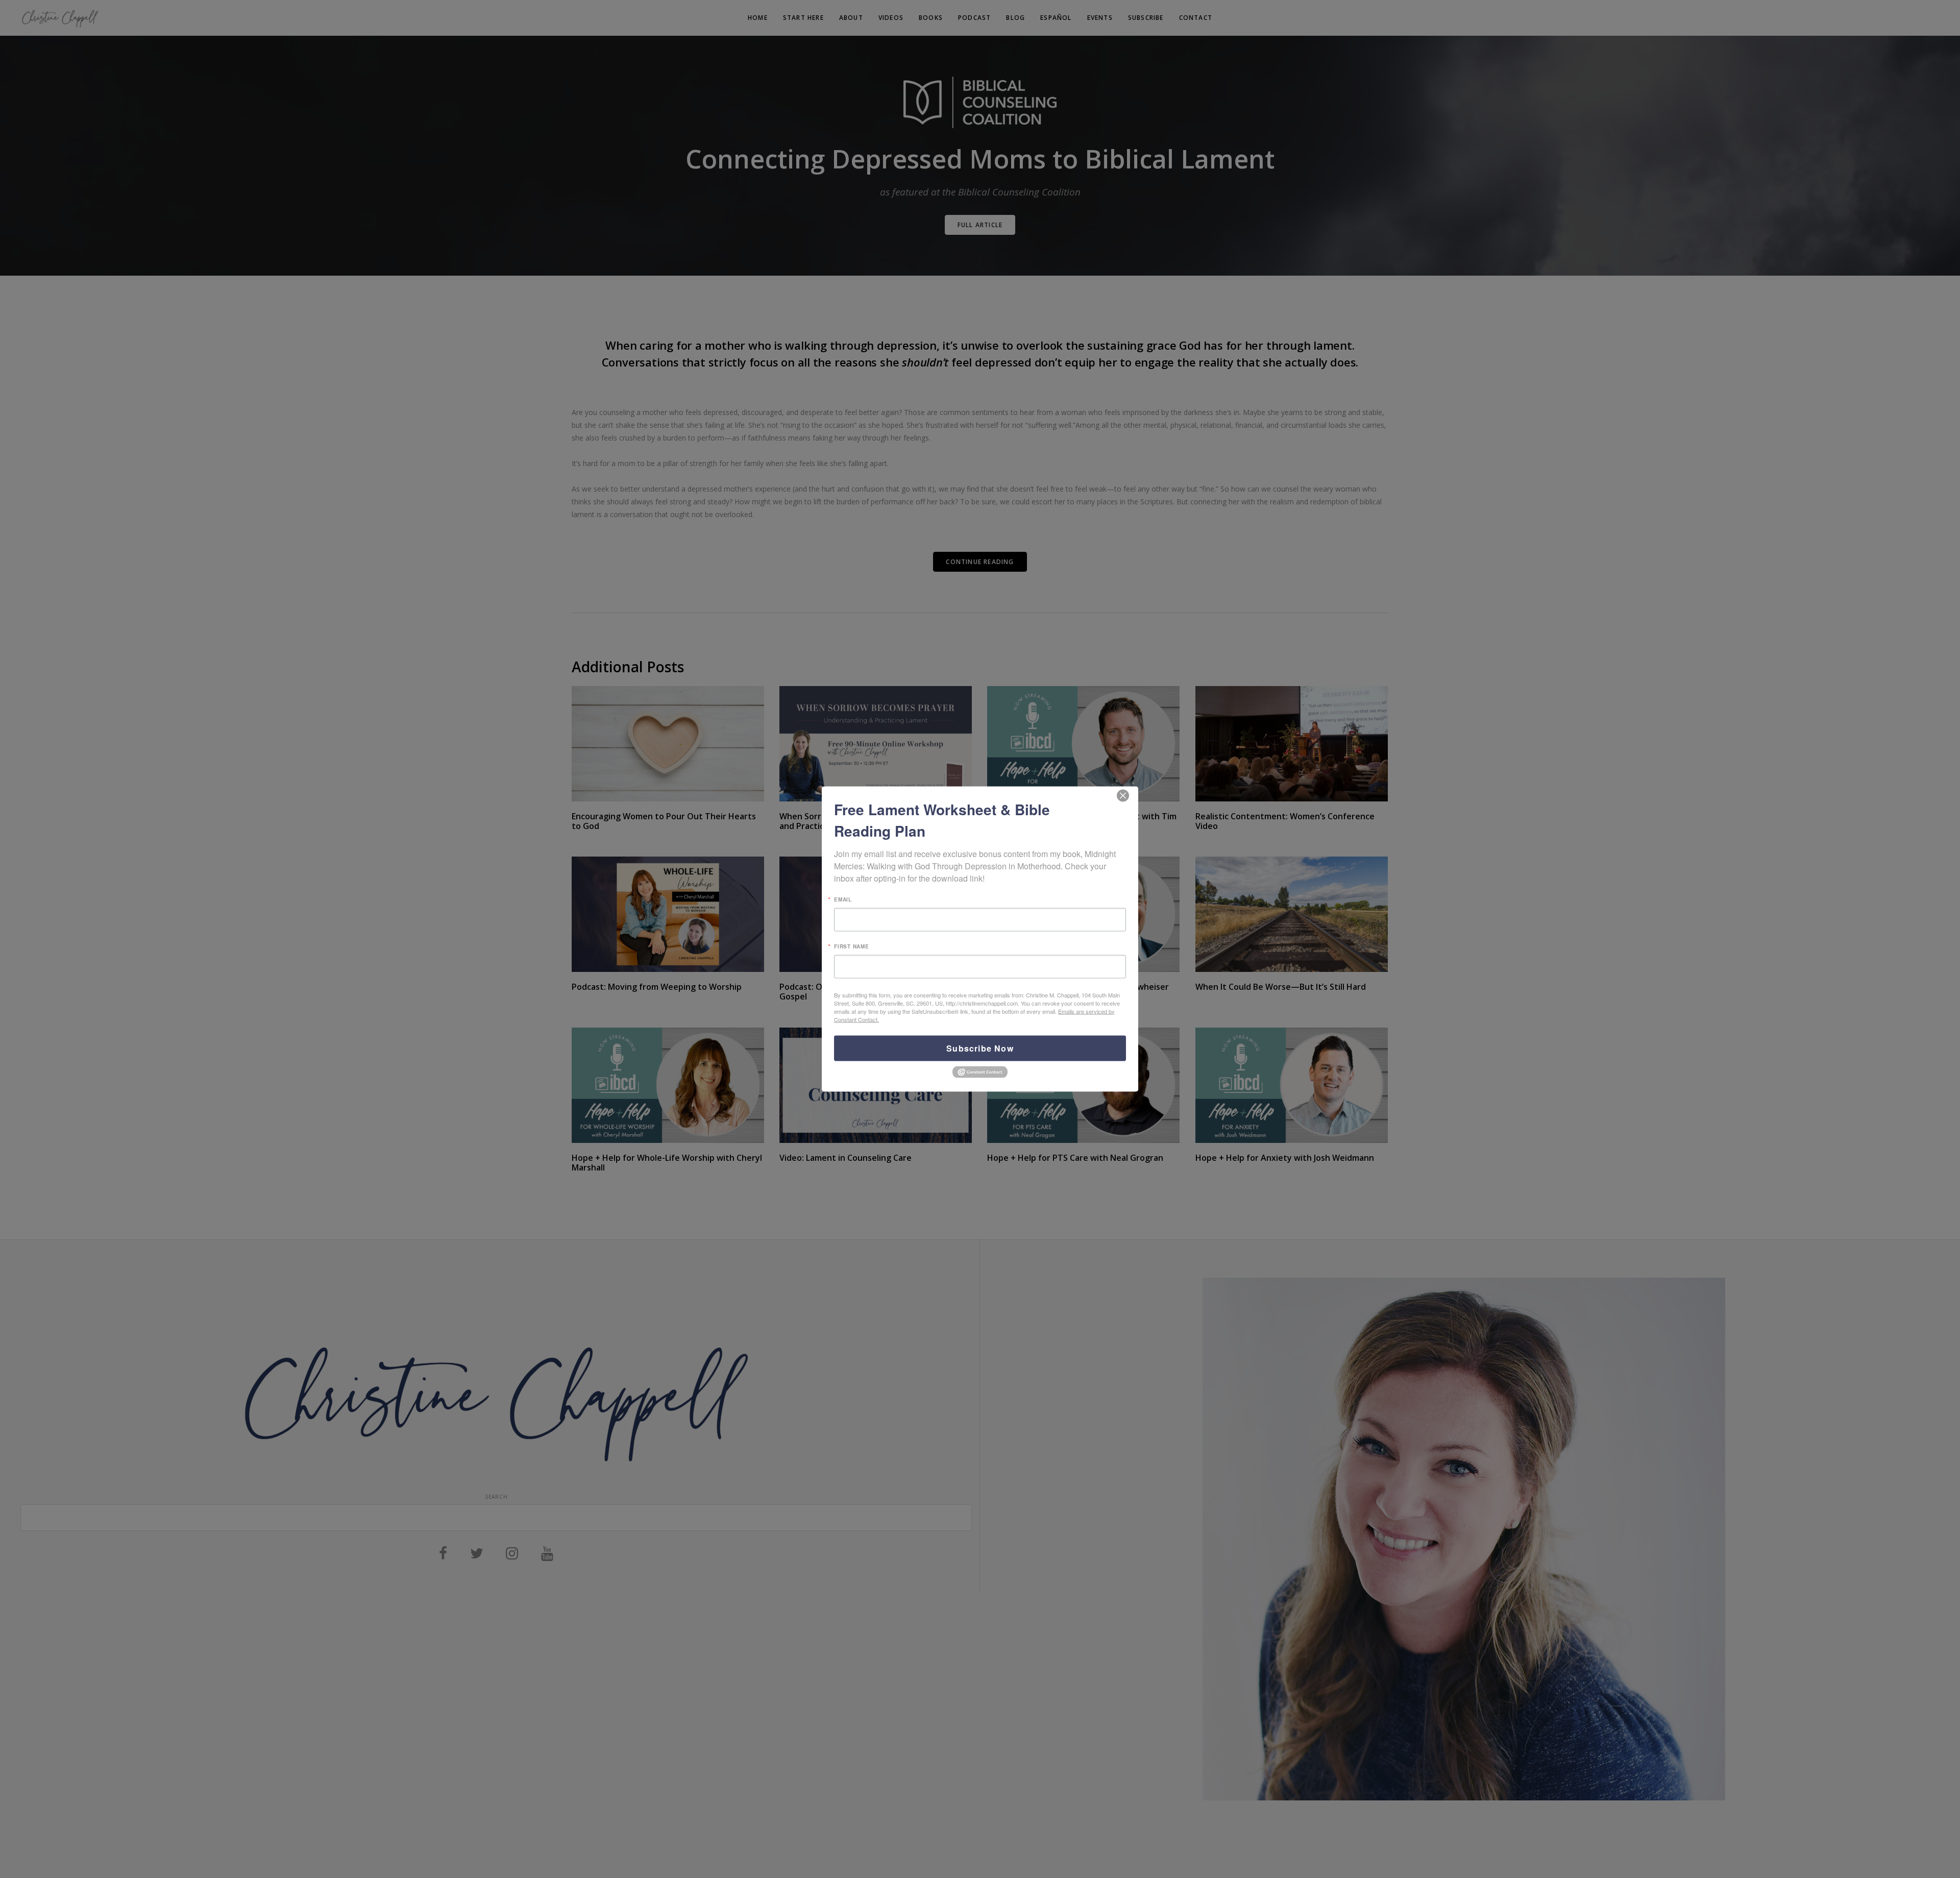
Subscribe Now (980, 1048)
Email (843, 899)
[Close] (1123, 796)
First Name (852, 946)
